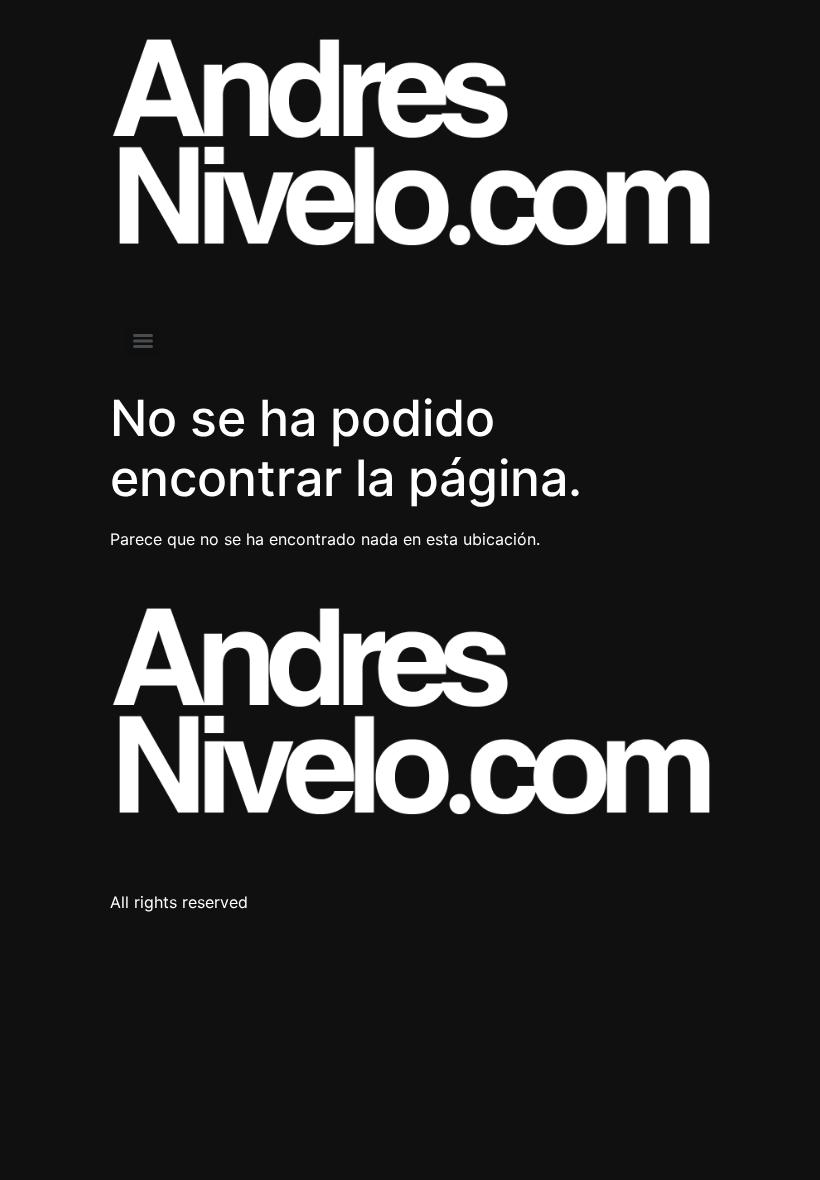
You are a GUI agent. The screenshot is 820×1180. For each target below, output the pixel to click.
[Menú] (143, 341)
